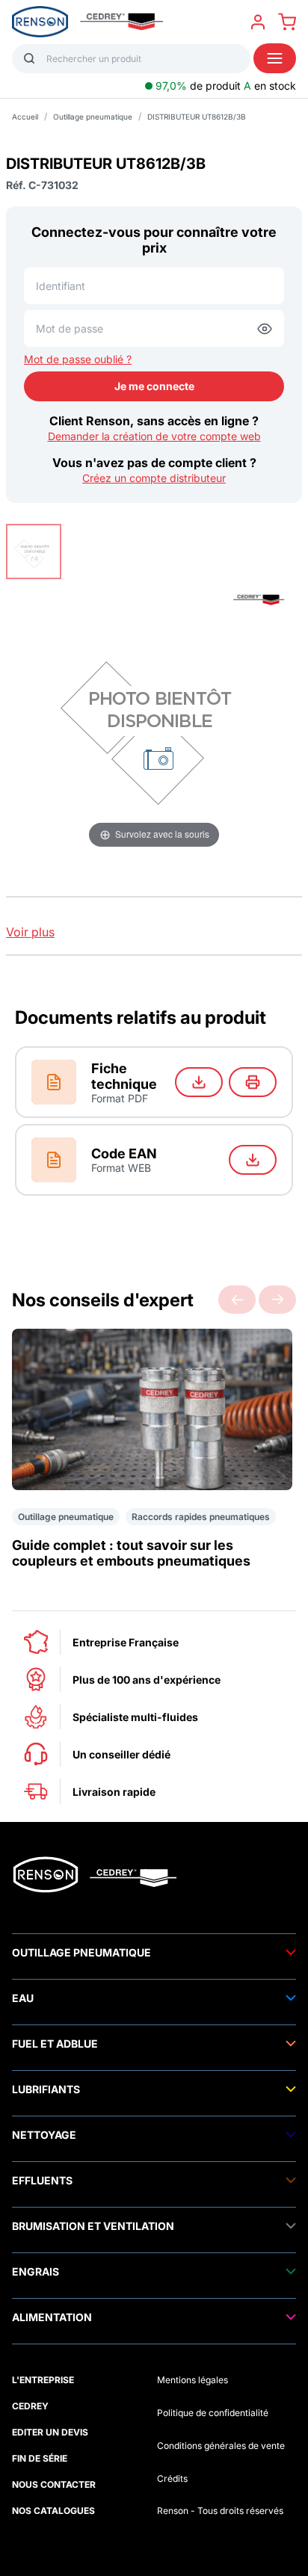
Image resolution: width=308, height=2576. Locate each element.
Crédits (172, 2478)
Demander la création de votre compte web (154, 436)
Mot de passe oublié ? (78, 359)
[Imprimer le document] (253, 1082)
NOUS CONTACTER (54, 2484)
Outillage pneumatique (93, 117)
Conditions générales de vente (221, 2446)
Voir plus (30, 932)
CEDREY (30, 2406)
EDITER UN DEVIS (50, 2432)
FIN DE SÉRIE (40, 2458)
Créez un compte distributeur (154, 478)
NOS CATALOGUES (53, 2511)
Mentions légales (192, 2380)
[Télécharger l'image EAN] (253, 1160)
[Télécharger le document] (199, 1082)
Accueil (25, 117)
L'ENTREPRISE (43, 2380)
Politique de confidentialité (213, 2413)
